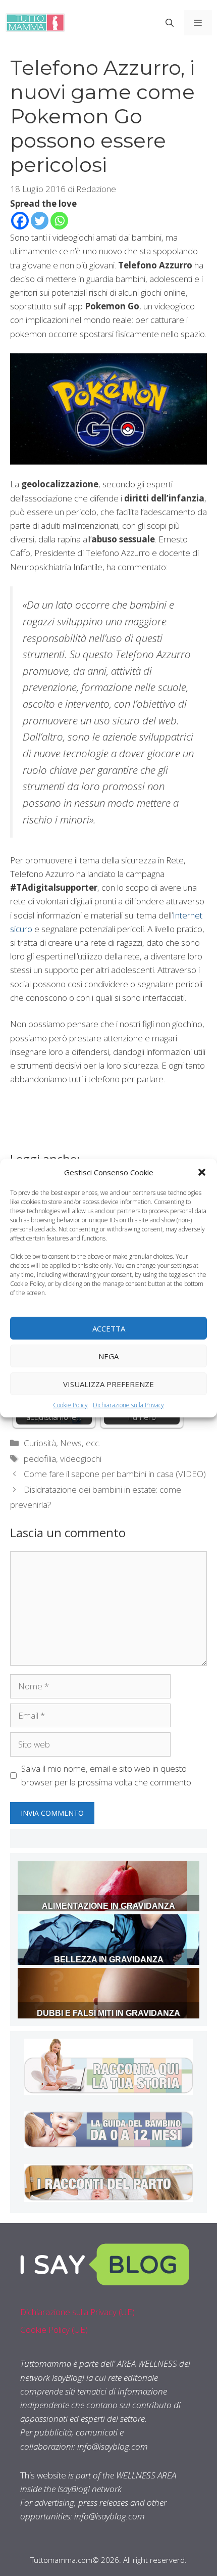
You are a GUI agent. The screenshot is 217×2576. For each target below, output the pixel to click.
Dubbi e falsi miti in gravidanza (108, 2013)
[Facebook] (20, 221)
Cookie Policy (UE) (54, 2330)
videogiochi (81, 1459)
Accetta (109, 1328)
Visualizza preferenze (108, 1384)
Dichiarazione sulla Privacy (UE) (77, 2312)
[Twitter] (40, 221)
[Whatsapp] (59, 221)
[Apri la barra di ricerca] (170, 23)
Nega (108, 1356)
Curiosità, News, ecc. (62, 1443)
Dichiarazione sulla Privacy (128, 1405)
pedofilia (40, 1459)
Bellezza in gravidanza (109, 1960)
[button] (202, 1172)
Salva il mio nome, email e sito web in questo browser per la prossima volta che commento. (107, 1775)
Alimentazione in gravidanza (108, 1906)
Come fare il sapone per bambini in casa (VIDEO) (115, 1474)
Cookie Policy (70, 1405)
